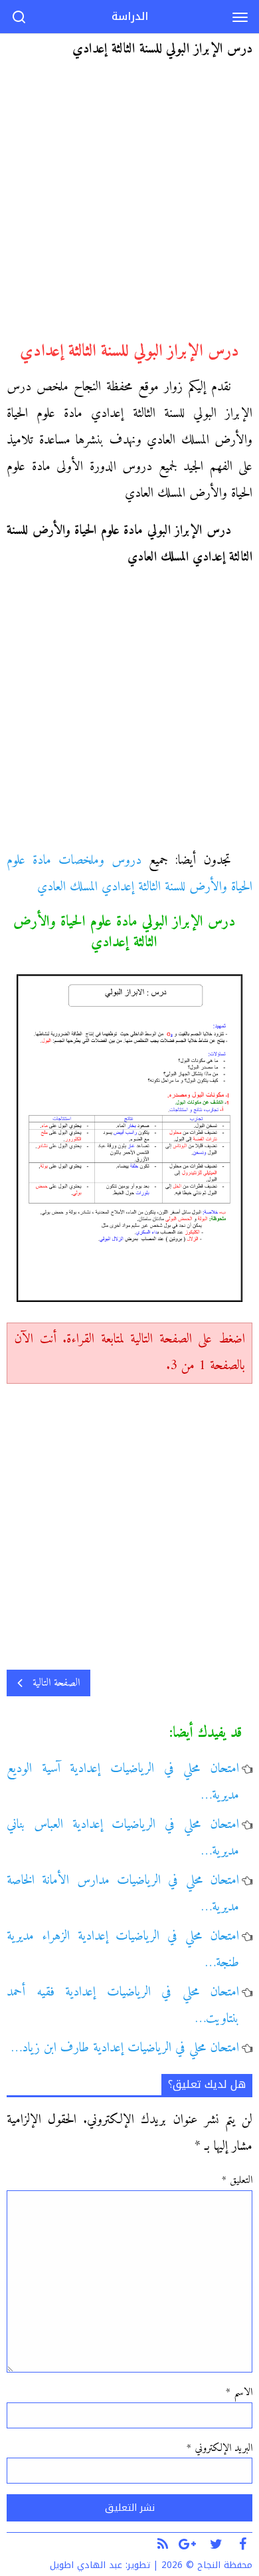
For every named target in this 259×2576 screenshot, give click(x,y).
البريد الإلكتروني (219, 2448)
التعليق (237, 2180)
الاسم (239, 2392)
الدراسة (130, 16)
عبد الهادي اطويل (86, 2565)
